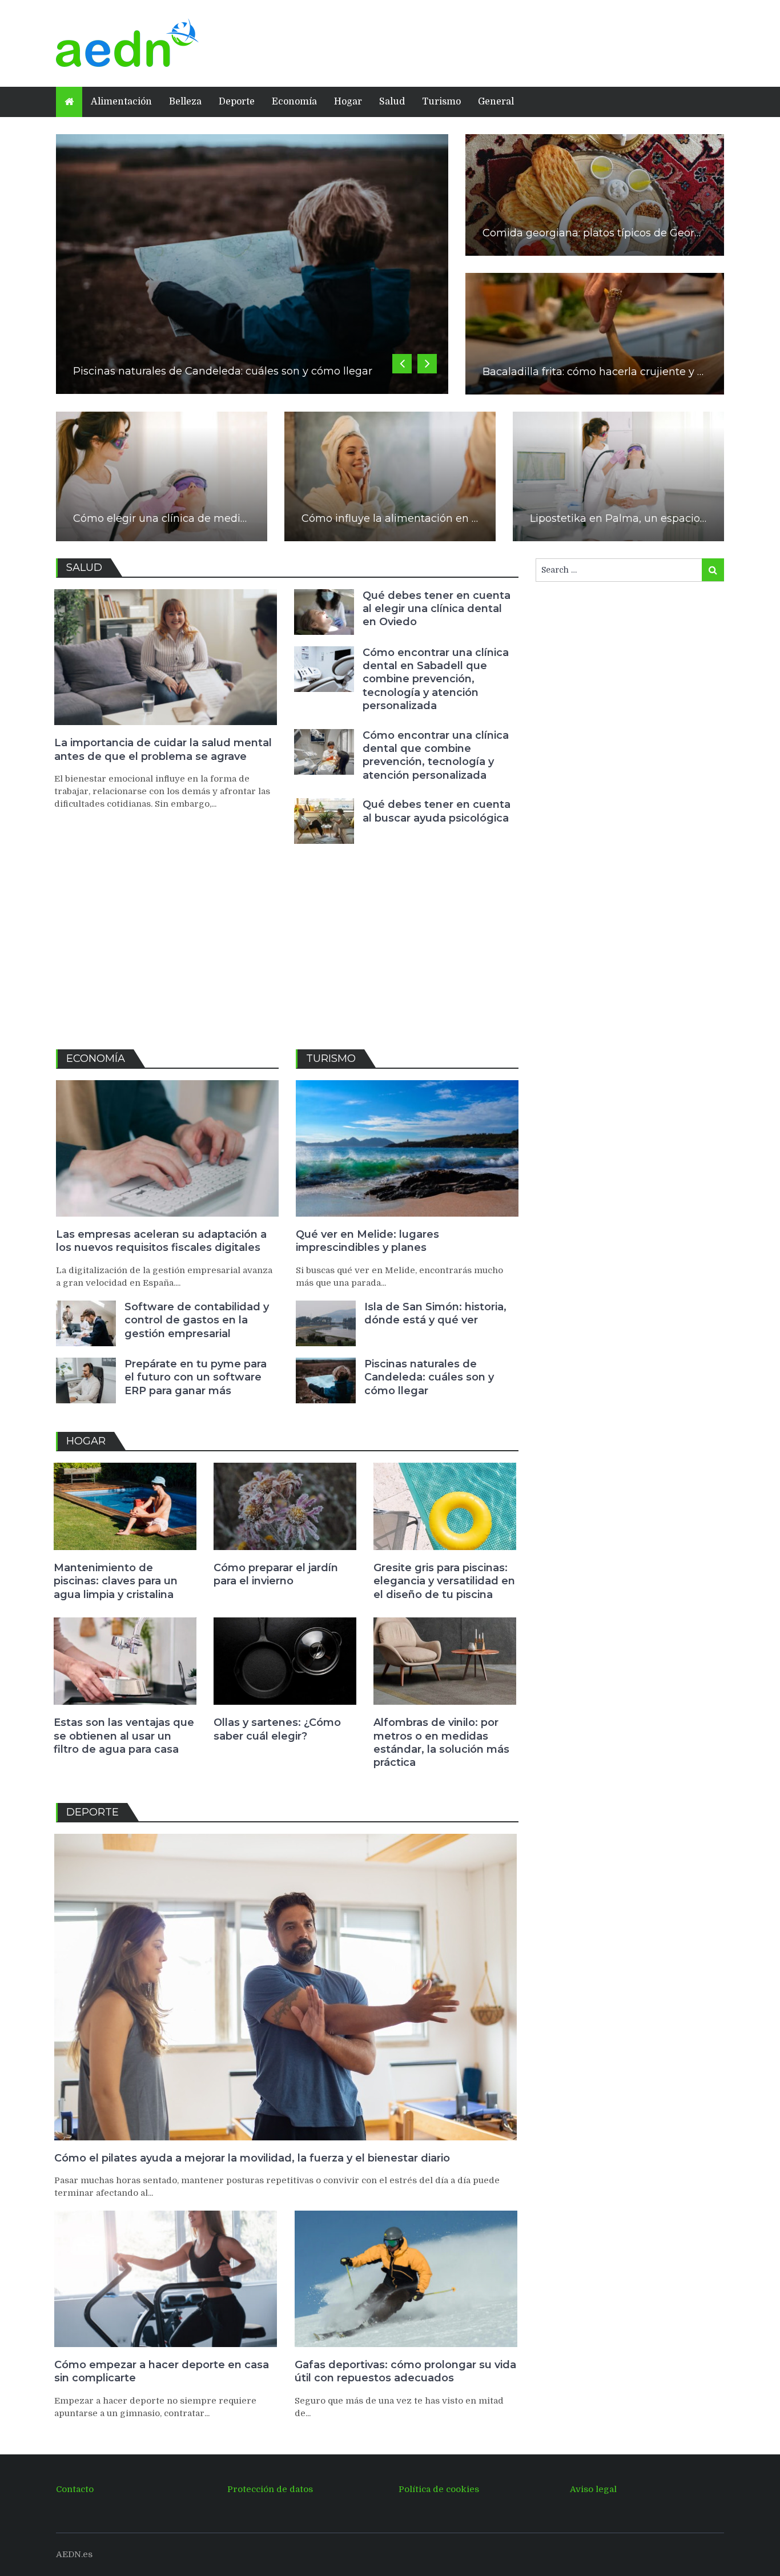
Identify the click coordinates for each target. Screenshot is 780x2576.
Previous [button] (402, 364)
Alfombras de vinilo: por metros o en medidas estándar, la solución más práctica (441, 1742)
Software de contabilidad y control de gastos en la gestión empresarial (197, 1320)
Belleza (185, 102)
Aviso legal (593, 2489)
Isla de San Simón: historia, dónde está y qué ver (435, 1313)
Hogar (348, 102)
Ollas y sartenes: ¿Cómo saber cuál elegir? (277, 1729)
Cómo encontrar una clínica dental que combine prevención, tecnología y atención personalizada (436, 755)
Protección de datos (270, 2489)
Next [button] (427, 364)
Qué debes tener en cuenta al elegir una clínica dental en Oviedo (437, 609)
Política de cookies (439, 2489)
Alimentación (121, 102)
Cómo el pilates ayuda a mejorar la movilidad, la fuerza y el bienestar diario (252, 2158)
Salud (392, 102)
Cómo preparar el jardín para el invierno (276, 1574)
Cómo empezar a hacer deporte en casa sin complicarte (162, 2371)
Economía (294, 102)
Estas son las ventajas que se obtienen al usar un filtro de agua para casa (124, 1736)
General (496, 102)
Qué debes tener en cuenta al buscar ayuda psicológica (437, 811)
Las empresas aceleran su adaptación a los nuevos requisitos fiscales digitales (161, 1241)
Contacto (75, 2489)
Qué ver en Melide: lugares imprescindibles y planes (367, 1241)
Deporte (237, 102)
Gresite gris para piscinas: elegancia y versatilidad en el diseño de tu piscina (444, 1581)
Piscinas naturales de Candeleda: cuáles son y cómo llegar (223, 371)
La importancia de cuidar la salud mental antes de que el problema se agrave (163, 749)
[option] (252, 264)
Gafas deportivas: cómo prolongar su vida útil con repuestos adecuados (405, 2371)
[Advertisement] (464, 42)
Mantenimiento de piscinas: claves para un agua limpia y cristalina (116, 1581)
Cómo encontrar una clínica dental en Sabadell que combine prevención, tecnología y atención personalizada (436, 679)
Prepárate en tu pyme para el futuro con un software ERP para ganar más (196, 1377)
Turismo (441, 102)
